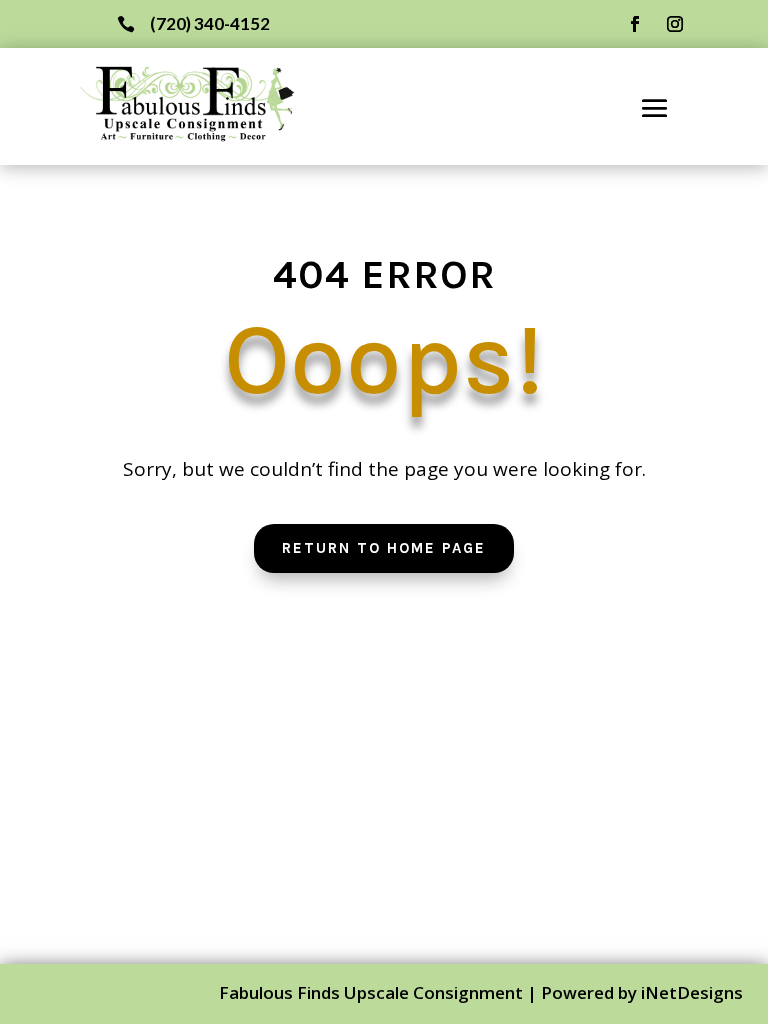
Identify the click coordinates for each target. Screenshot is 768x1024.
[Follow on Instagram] (675, 24)
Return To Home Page (384, 548)
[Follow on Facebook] (635, 24)
